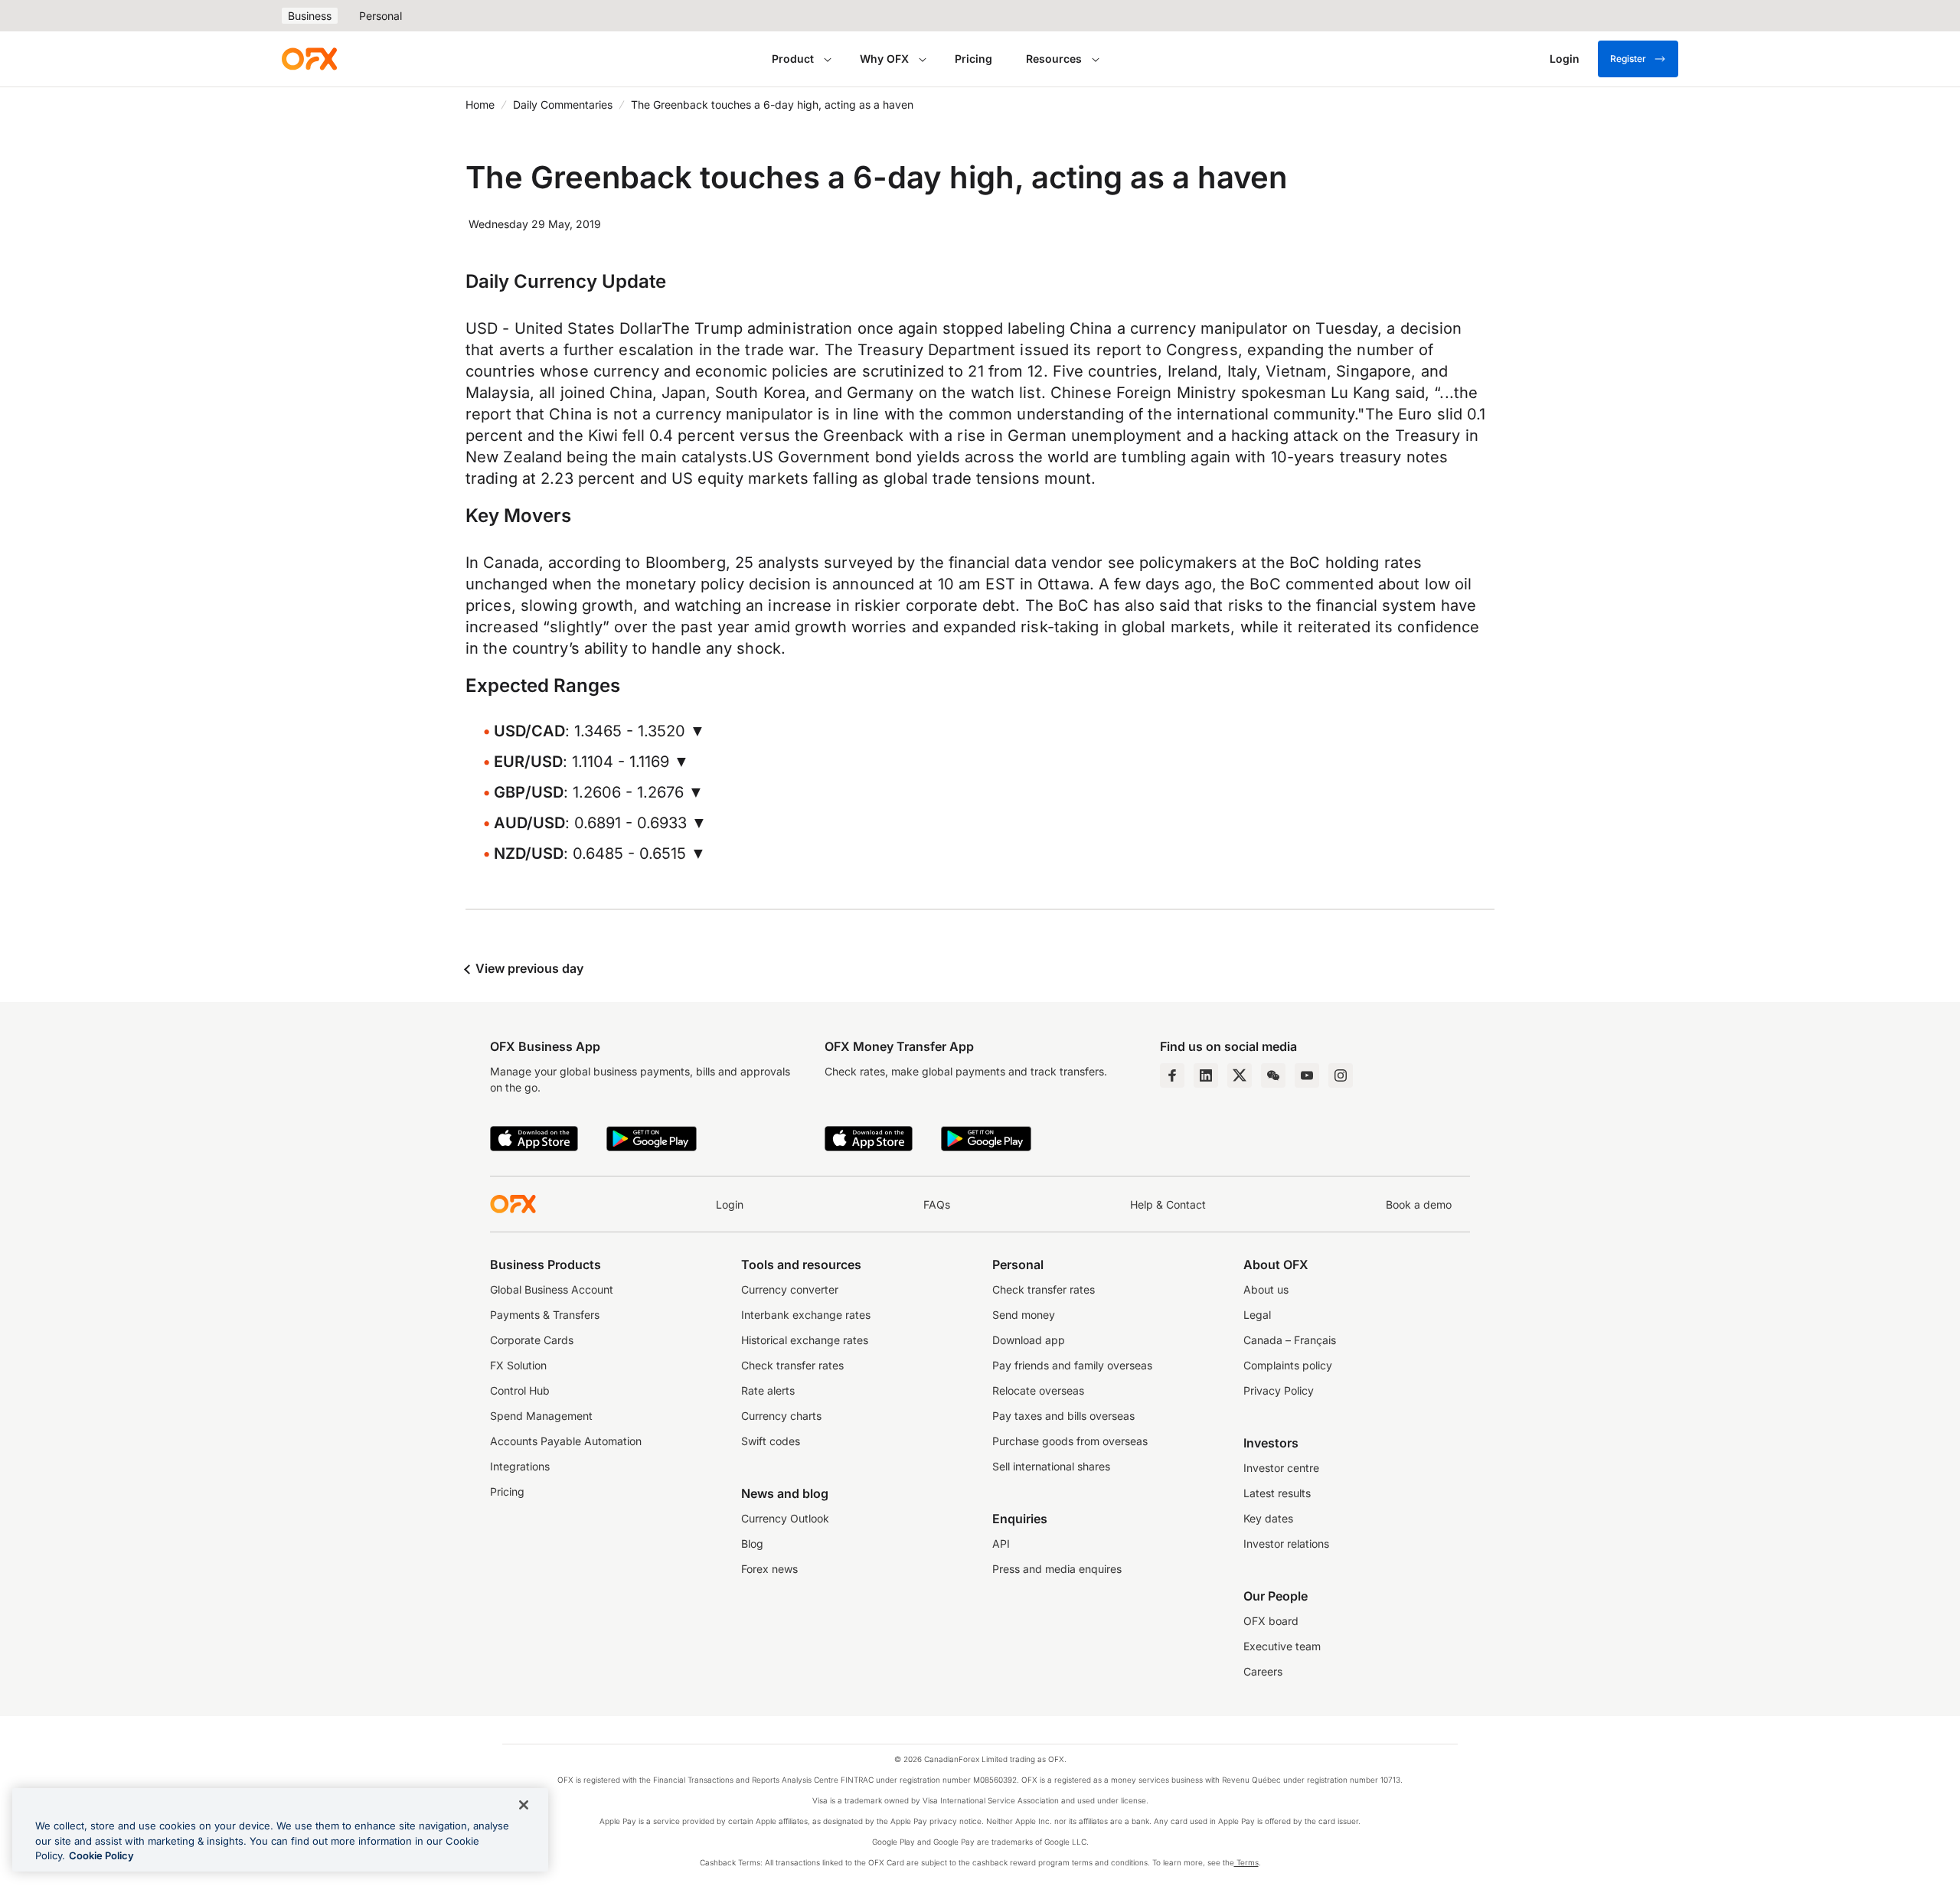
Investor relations (1286, 1544)
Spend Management (541, 1416)
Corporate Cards (532, 1340)
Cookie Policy (101, 1855)
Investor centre (1281, 1468)
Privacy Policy (1279, 1390)
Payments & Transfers (545, 1315)
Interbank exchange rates (806, 1315)
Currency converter (790, 1289)
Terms (1246, 1862)
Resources (1054, 59)
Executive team (1282, 1646)
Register (1628, 59)
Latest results (1277, 1493)
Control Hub (520, 1390)
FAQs (937, 1204)
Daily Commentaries (563, 104)
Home (480, 104)
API (1001, 1544)
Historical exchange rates (805, 1340)
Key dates (1268, 1518)
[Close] (524, 1805)
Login (730, 1204)
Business (310, 16)
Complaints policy (1288, 1365)
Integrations (520, 1466)
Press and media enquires (1057, 1569)
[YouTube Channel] (1307, 1075)
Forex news (769, 1569)
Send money (1024, 1315)
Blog (752, 1544)
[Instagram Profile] (1341, 1075)
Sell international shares (1051, 1466)
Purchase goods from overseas (1070, 1441)
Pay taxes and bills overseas (1063, 1416)
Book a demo (1419, 1204)
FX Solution (518, 1365)
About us (1266, 1289)
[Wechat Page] (1273, 1075)
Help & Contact (1168, 1204)
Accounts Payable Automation (566, 1441)
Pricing (973, 59)
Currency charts (781, 1416)
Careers (1263, 1671)
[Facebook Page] (1172, 1075)
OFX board (1271, 1621)
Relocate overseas (1038, 1390)
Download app (1029, 1340)
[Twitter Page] (1240, 1075)
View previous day (528, 968)
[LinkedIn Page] (1206, 1075)
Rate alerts (768, 1390)
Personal (381, 16)
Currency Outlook (785, 1518)
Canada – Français (1290, 1340)
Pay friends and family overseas (1072, 1365)
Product (793, 59)
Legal (1257, 1315)
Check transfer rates (792, 1365)
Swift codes (771, 1441)
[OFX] (309, 59)
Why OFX (884, 59)
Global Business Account (552, 1289)
